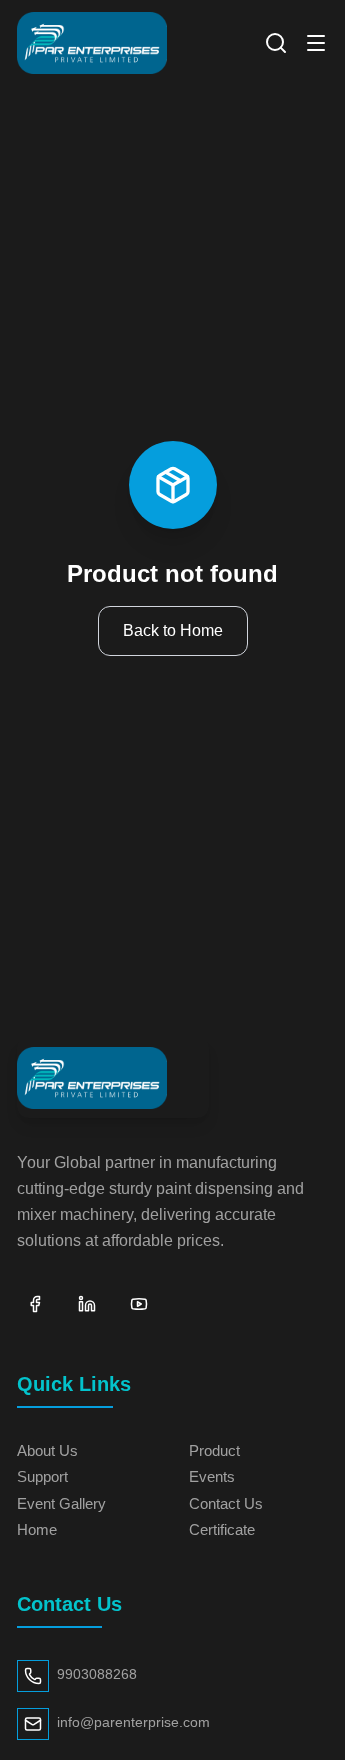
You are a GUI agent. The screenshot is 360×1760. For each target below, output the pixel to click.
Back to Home (173, 630)
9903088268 (97, 1674)
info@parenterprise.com (133, 1722)
